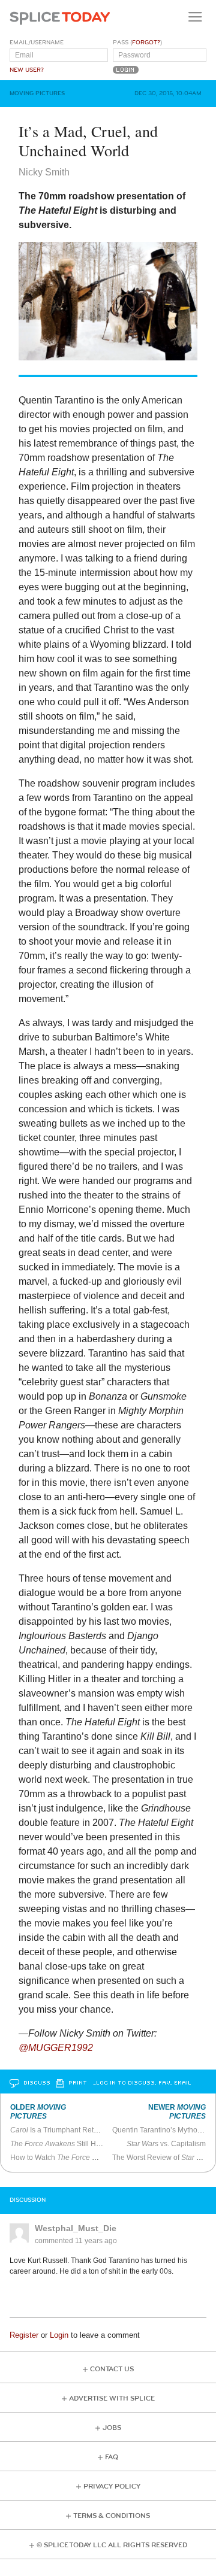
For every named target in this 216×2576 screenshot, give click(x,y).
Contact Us (112, 2369)
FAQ (112, 2457)
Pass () (137, 43)
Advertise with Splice (112, 2398)
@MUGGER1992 (56, 2048)
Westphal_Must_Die (76, 2228)
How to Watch (66, 2158)
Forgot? (146, 43)
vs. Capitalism (166, 2144)
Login (59, 2335)
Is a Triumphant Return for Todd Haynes (85, 2130)
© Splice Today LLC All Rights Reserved (112, 2545)
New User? (27, 70)
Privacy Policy (112, 2487)
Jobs (112, 2428)
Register (24, 2335)
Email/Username (37, 43)
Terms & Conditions (112, 2516)
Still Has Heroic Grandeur (85, 2144)
